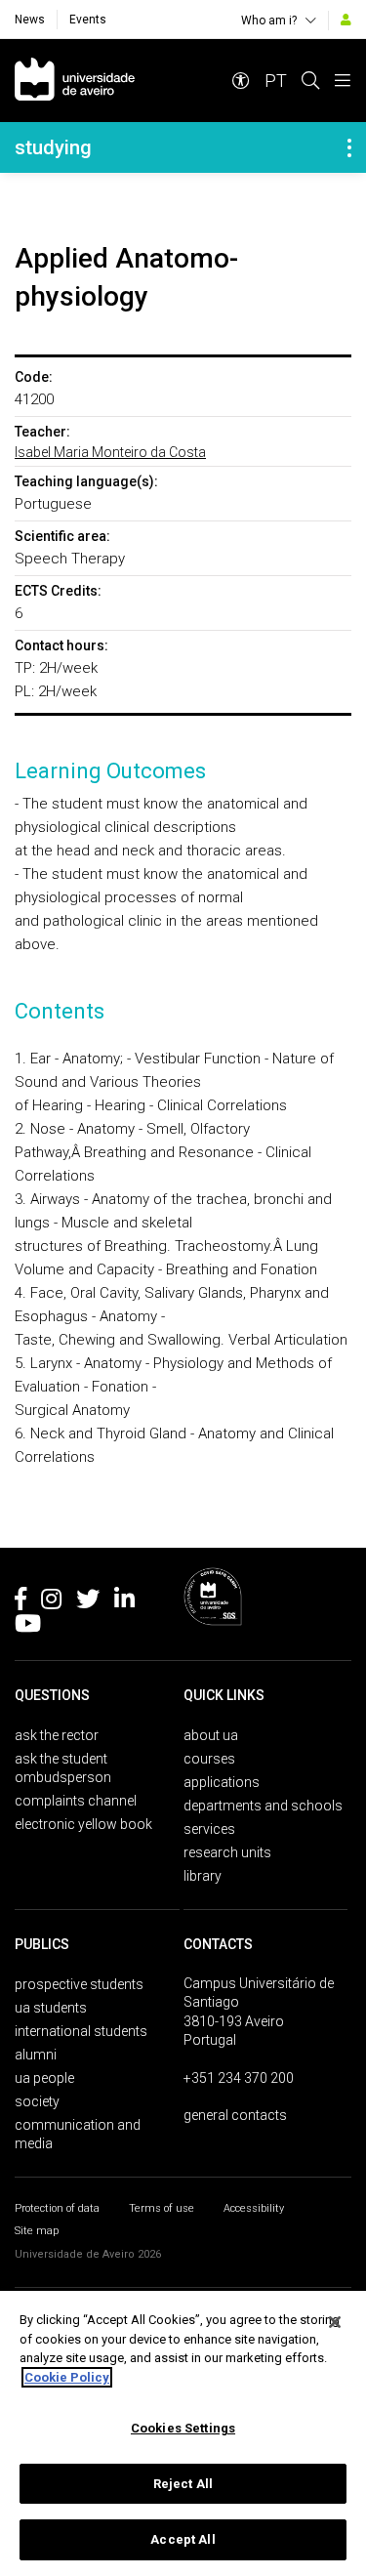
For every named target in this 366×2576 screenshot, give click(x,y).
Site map (37, 2231)
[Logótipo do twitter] (88, 1602)
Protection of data (57, 2208)
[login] (346, 20)
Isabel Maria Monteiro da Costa (110, 452)
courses (209, 1759)
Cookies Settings (183, 2428)
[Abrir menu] (343, 81)
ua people (44, 2078)
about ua (211, 1735)
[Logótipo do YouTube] (28, 1627)
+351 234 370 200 (239, 2078)
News (30, 20)
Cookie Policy (67, 2377)
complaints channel (76, 1801)
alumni (36, 2055)
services (209, 1829)
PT (276, 81)
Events (88, 20)
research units (227, 1852)
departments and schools (263, 1806)
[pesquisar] (310, 81)
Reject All (183, 2484)
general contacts (235, 2115)
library (203, 1876)
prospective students (79, 1984)
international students (81, 2031)
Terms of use (162, 2208)
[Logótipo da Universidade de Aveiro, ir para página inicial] (75, 81)
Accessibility (254, 2208)
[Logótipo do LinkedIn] (124, 1602)
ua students (51, 2008)
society (37, 2101)
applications (222, 1782)
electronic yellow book (83, 1824)
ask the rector (57, 1735)
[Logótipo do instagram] (51, 1602)
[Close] (335, 2322)
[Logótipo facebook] (20, 1602)
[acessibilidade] (241, 81)
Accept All (183, 2539)
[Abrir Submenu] (349, 147)
